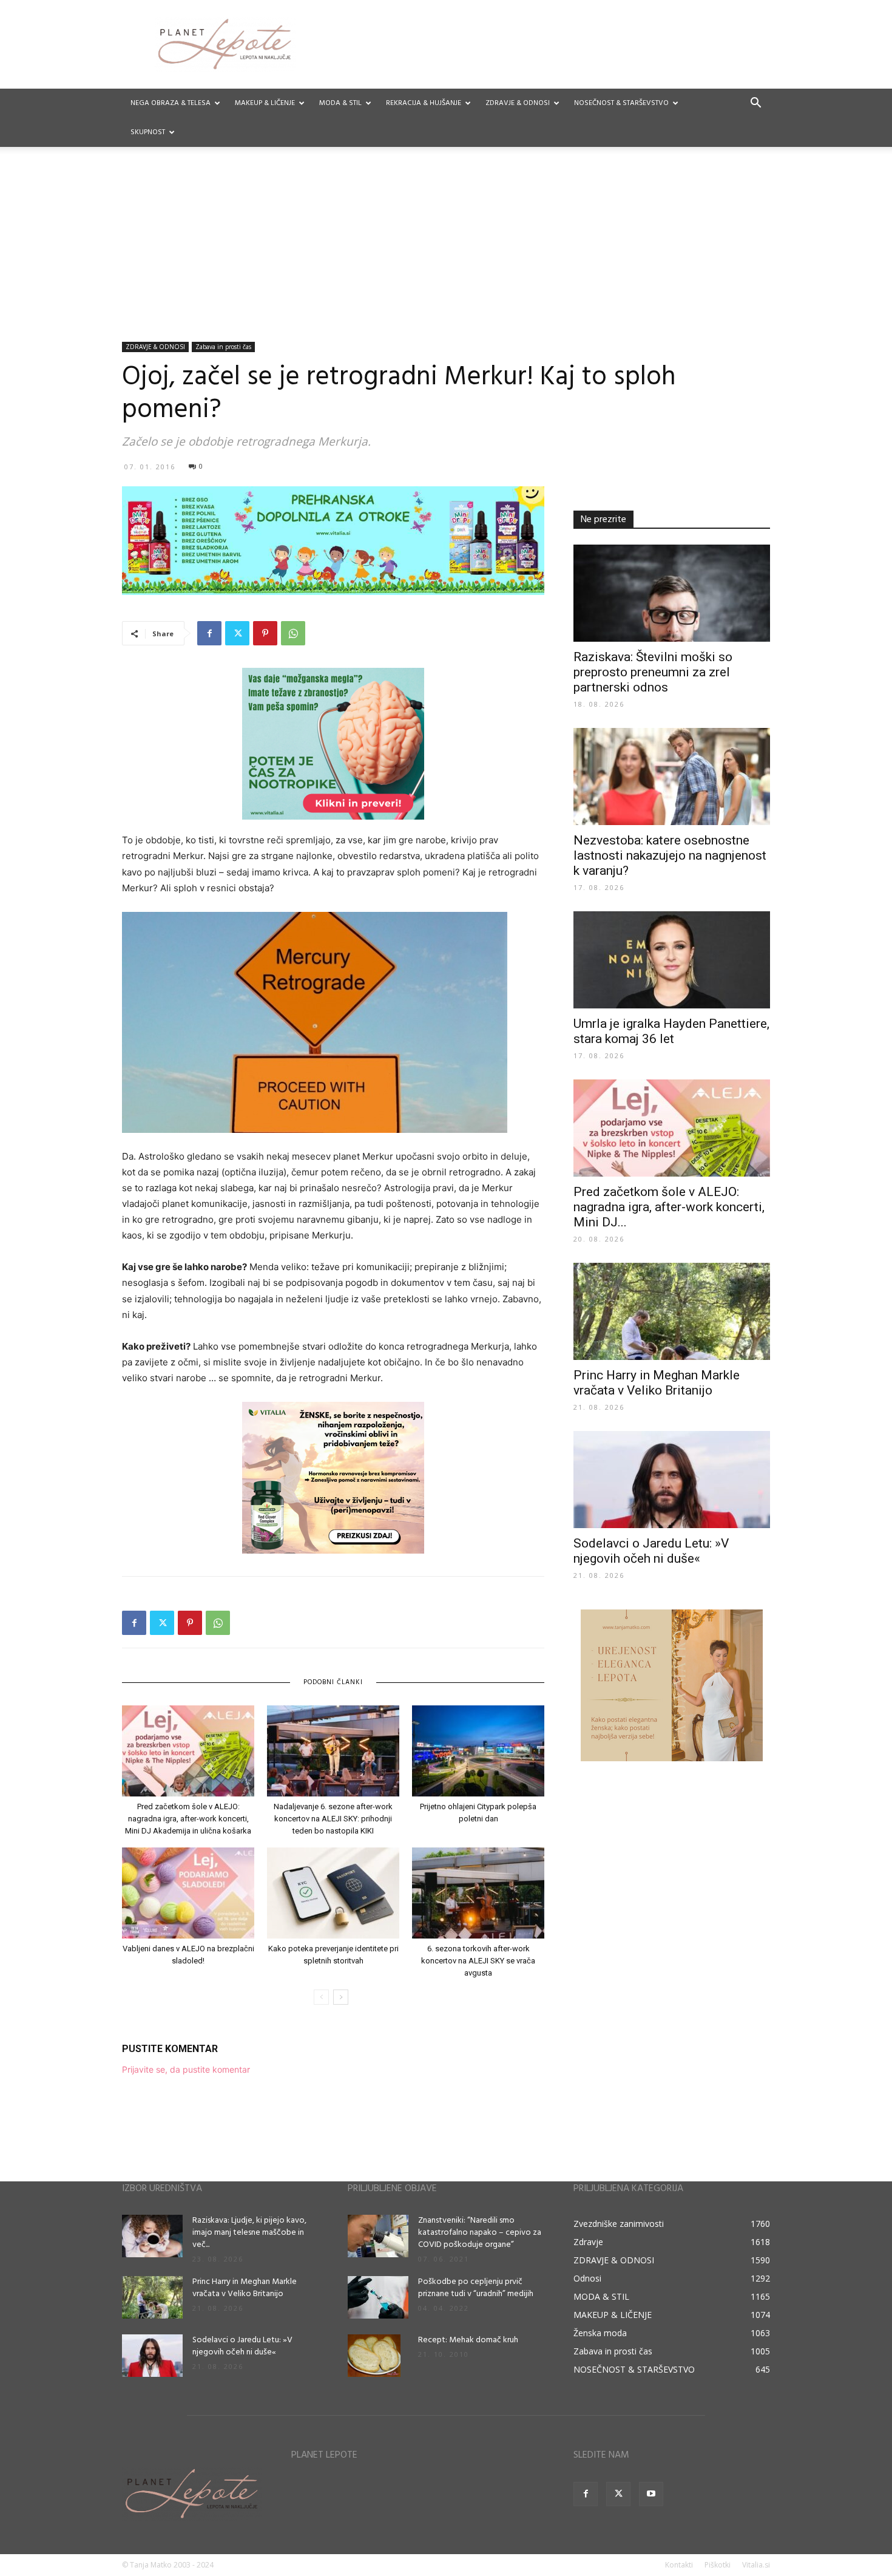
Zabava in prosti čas (223, 347)
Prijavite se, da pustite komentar (186, 2069)
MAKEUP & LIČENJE (265, 103)
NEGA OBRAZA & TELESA (171, 103)
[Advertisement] (446, 251)
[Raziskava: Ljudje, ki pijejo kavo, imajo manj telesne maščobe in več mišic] (152, 2236)
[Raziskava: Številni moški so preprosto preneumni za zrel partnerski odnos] (672, 593)
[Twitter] (237, 633)
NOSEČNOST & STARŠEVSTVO (621, 103)
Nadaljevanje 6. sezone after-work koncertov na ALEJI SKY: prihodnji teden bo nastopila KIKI (333, 1819)
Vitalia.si (756, 2565)
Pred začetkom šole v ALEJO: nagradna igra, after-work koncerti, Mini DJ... (669, 1207)
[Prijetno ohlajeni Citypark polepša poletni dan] (478, 1751)
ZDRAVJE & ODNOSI (518, 103)
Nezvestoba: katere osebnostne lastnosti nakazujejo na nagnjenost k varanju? (670, 855)
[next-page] (341, 1997)
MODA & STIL (340, 103)
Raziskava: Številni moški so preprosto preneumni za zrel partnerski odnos (653, 672)
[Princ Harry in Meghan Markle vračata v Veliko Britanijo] (672, 1311)
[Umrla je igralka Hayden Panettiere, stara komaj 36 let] (672, 960)
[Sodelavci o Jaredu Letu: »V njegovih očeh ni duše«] (672, 1480)
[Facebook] (209, 633)
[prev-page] (321, 1997)
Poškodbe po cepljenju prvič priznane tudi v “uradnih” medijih (476, 2288)
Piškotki (718, 2565)
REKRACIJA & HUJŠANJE (424, 103)
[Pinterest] (265, 633)
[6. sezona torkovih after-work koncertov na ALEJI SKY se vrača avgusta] (478, 1893)
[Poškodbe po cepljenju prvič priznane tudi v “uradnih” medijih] (378, 2297)
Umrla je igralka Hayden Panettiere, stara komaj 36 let (671, 1031)
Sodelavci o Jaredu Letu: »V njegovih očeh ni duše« (651, 1551)
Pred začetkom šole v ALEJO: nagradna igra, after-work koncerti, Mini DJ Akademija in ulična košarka (188, 1819)
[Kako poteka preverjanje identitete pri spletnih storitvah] (333, 1893)
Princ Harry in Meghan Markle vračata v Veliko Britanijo (657, 1383)
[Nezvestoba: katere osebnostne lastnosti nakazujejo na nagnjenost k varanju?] (672, 777)
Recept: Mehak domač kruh (468, 2340)
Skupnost (148, 132)
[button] (755, 104)
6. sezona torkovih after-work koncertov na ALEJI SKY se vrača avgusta (478, 1961)
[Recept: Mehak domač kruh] (374, 2356)
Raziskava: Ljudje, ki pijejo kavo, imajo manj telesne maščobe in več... (249, 2233)
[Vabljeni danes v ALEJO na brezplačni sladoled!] (188, 1893)
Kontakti (679, 2565)
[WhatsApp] (293, 633)
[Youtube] (651, 2494)
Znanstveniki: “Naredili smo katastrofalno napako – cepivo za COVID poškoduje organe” (480, 2233)
